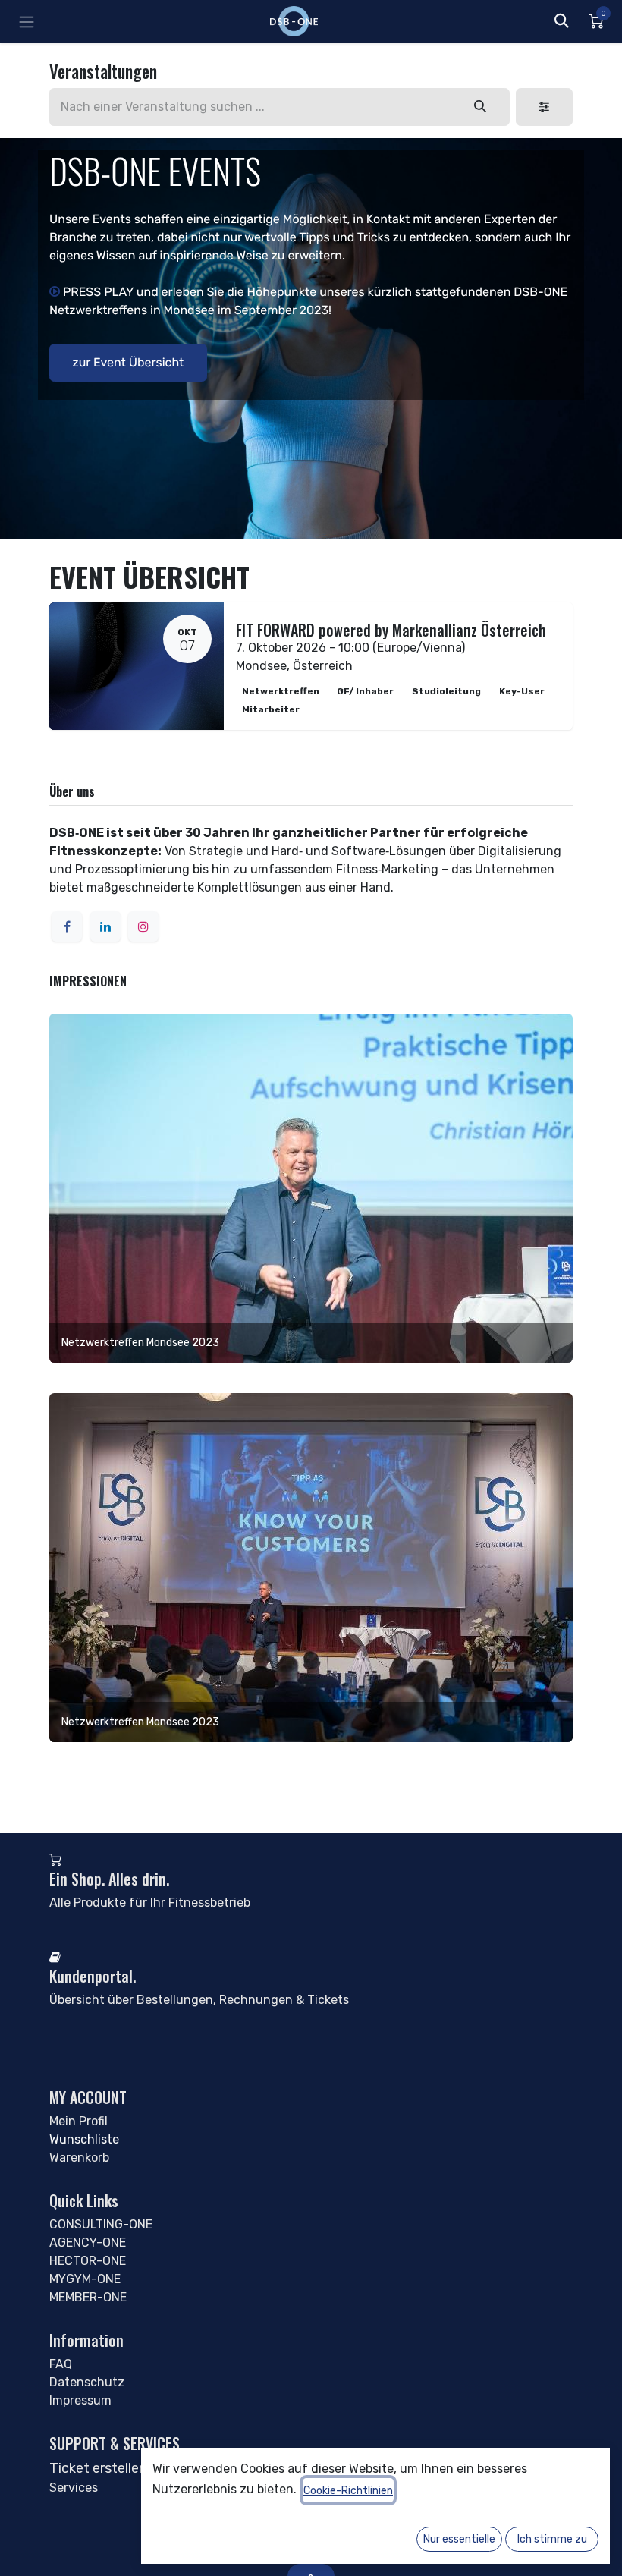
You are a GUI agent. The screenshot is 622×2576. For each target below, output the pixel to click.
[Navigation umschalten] (27, 22)
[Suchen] (481, 107)
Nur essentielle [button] (459, 2539)
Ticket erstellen (98, 2468)
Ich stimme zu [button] (552, 2539)
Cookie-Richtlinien (348, 2491)
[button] (561, 21)
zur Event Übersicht (129, 362)
